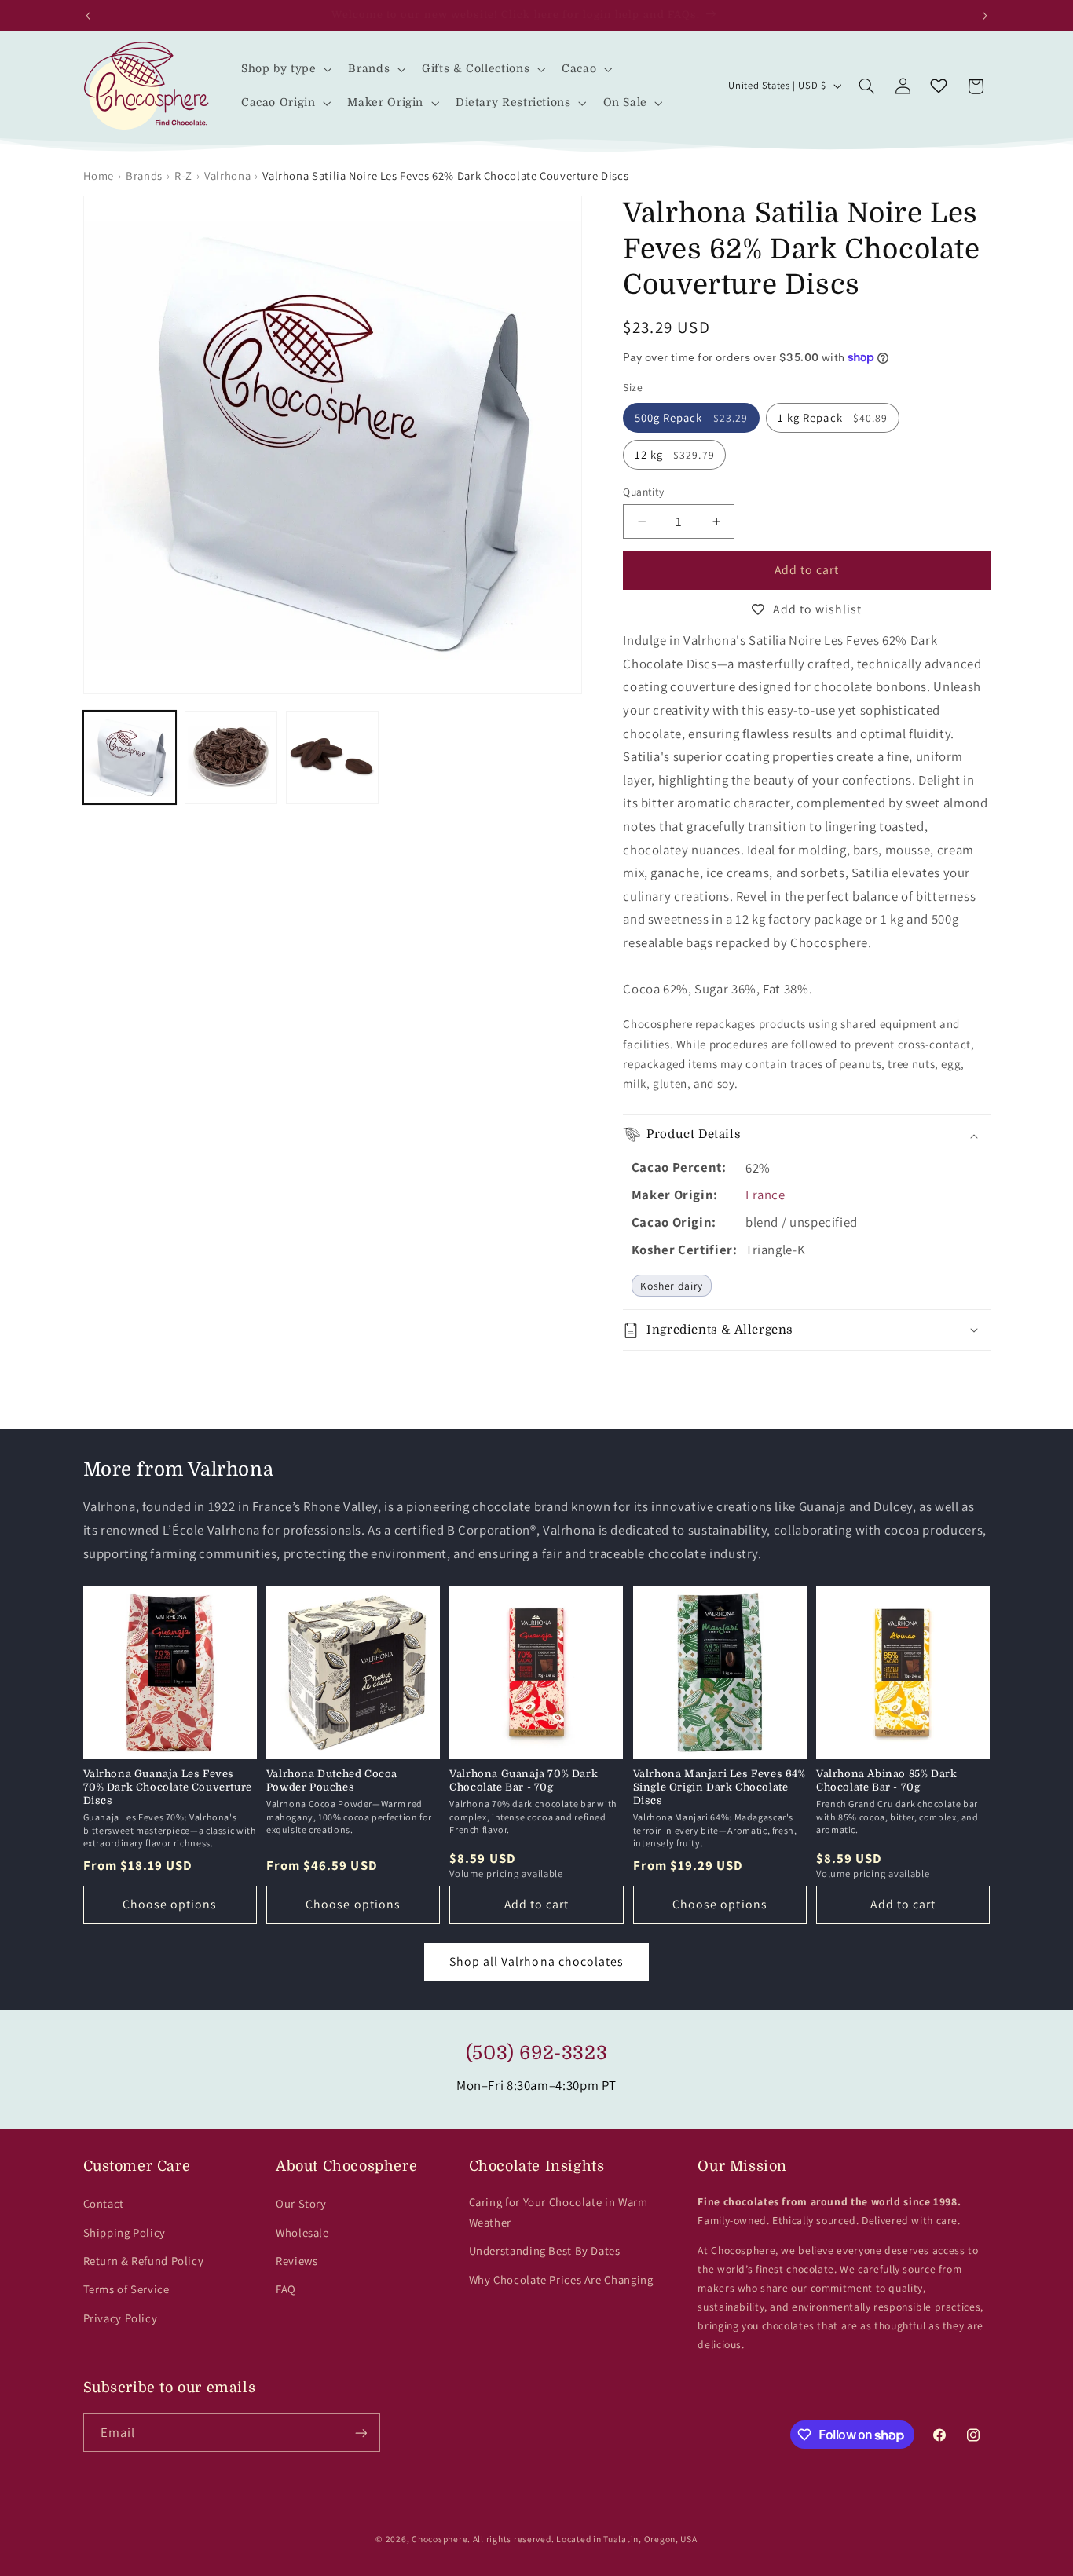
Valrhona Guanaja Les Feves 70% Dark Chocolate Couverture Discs (168, 1787)
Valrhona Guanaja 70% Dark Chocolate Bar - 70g (524, 1780)
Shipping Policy (125, 2232)
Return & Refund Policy (144, 2261)
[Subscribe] (361, 2433)
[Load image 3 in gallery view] (333, 757)
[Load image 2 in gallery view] (231, 757)
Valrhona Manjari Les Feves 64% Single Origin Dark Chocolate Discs (720, 1787)
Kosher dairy (672, 1286)
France (765, 1195)
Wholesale (302, 2232)
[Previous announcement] (88, 16)
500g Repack (691, 417)
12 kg (675, 454)
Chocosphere (439, 2539)
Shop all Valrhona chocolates (536, 1961)
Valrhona (227, 176)
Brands (144, 176)
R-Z (183, 176)
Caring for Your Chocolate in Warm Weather (558, 2212)
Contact (104, 2203)
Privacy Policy (121, 2318)
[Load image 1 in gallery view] (130, 757)
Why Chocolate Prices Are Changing (561, 2280)
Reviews (297, 2261)
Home (99, 176)
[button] (285, 69)
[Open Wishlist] (939, 86)
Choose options (170, 1904)
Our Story (301, 2203)
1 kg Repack (833, 417)
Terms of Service (126, 2289)
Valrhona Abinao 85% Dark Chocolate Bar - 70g (886, 1780)
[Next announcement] (985, 16)
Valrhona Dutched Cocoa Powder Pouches (332, 1780)
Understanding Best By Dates (545, 2250)
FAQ (286, 2289)
